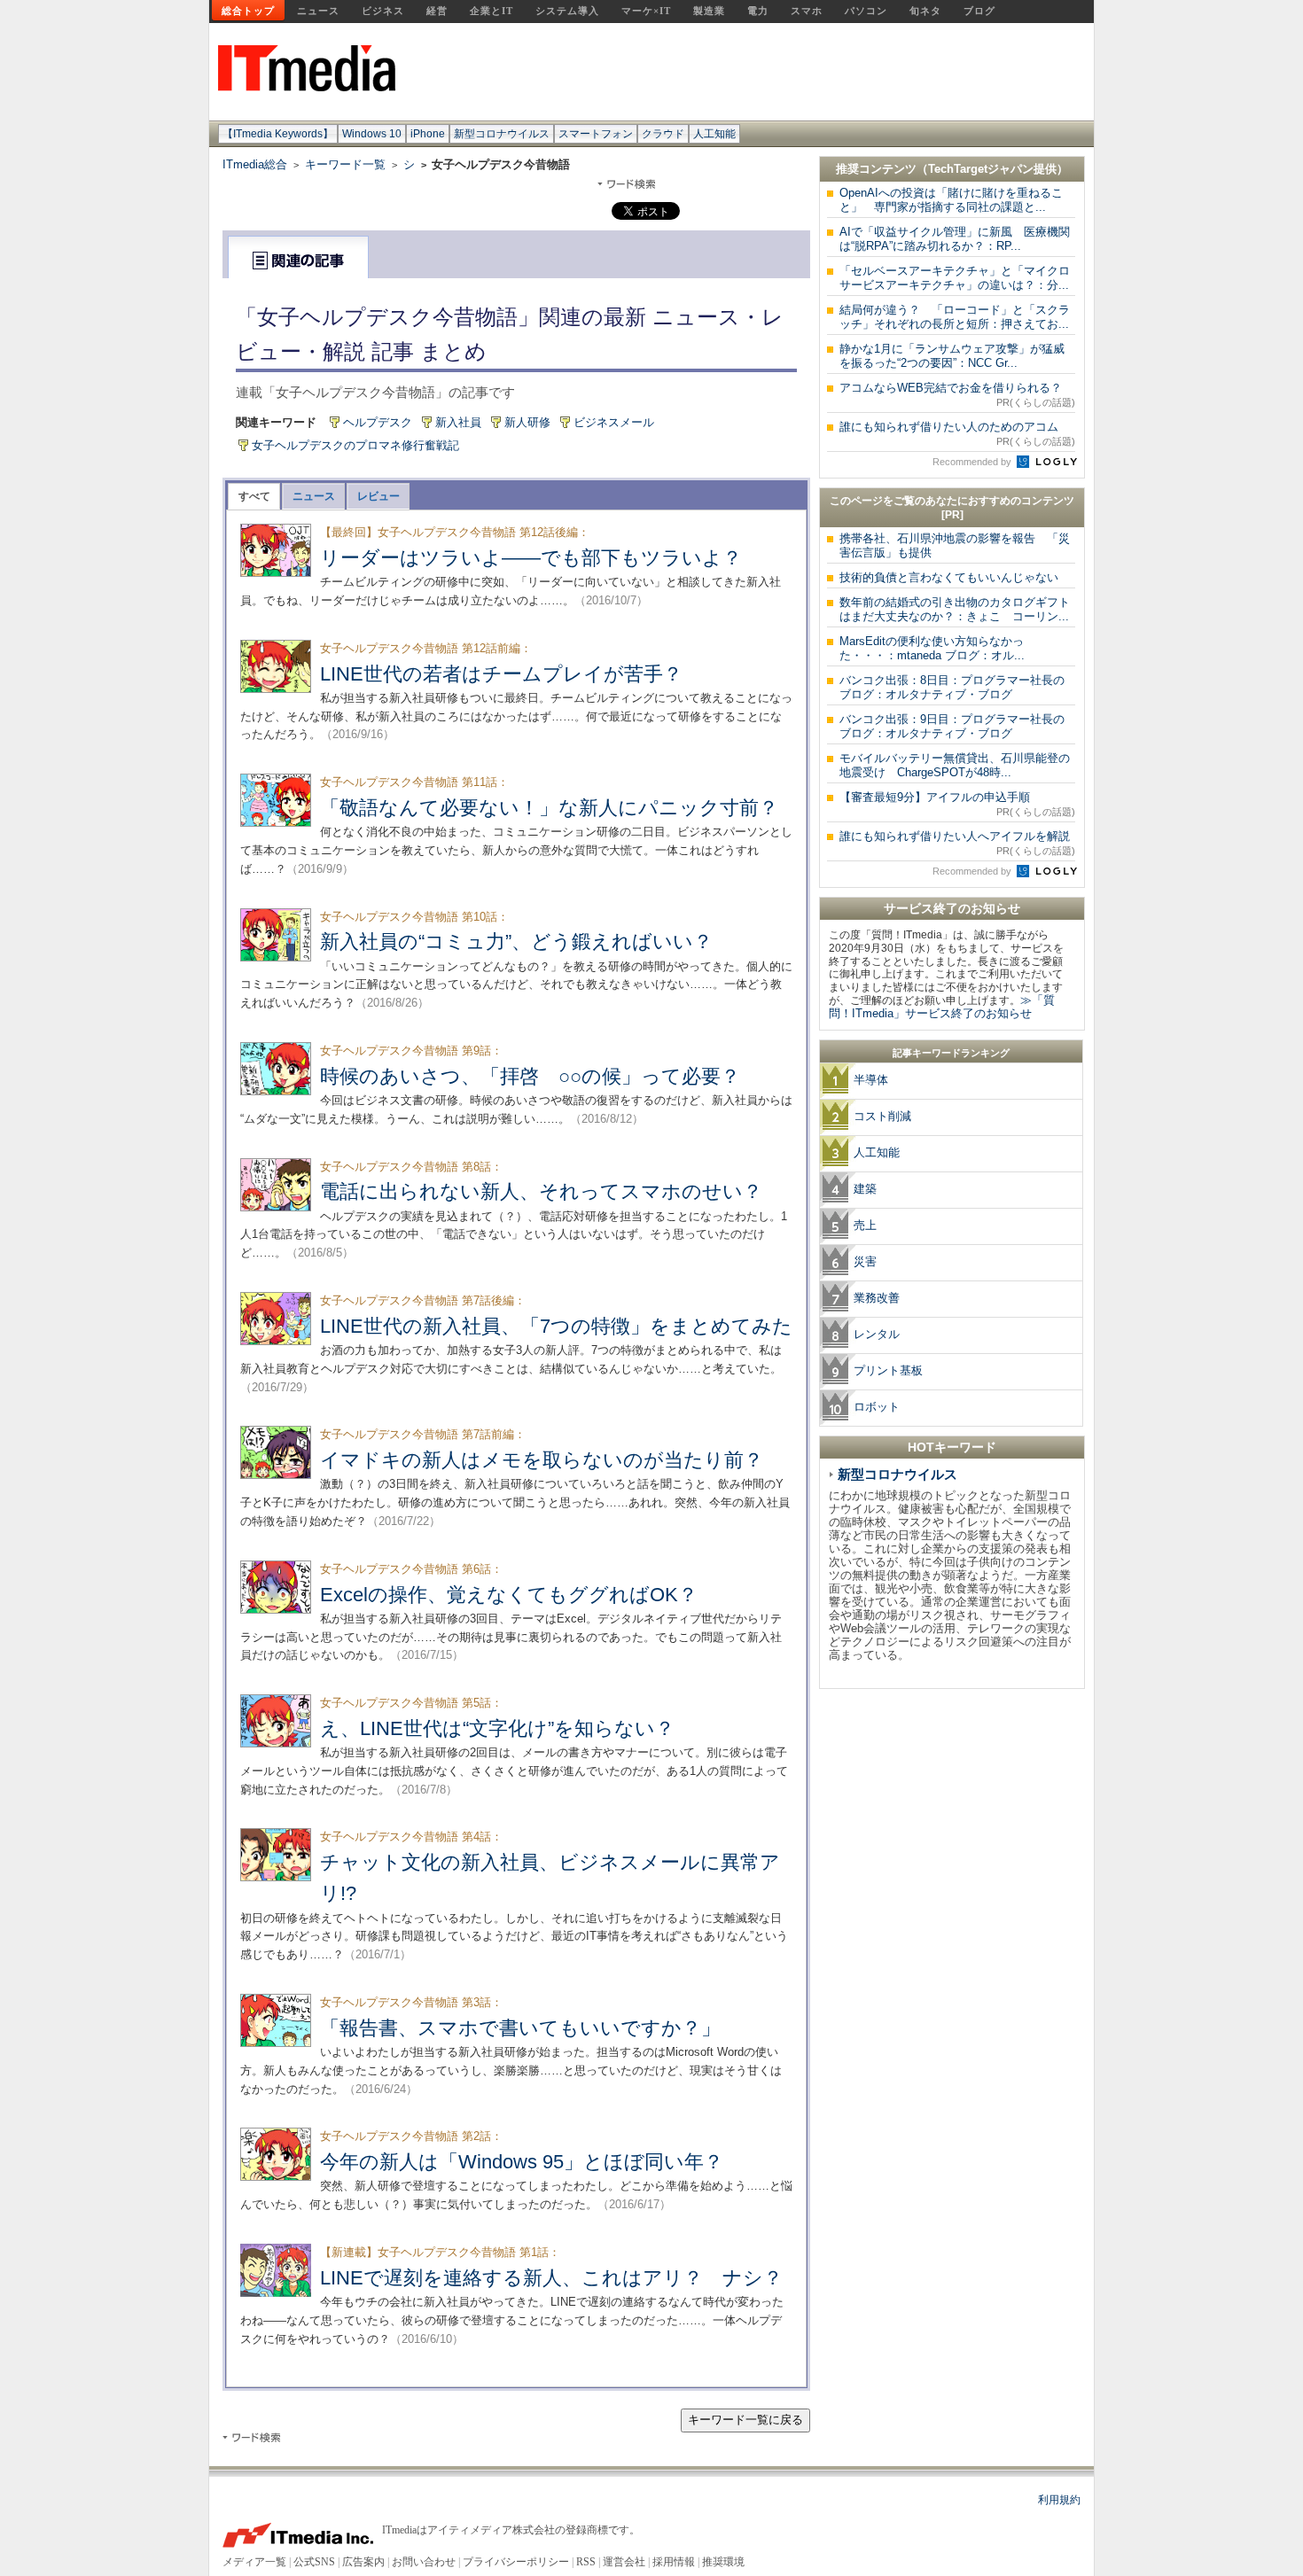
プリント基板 (888, 1370)
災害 (865, 1261)
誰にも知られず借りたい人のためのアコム (957, 433)
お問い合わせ (424, 2562)
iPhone (428, 134)
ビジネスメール (614, 422)
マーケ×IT (646, 11)
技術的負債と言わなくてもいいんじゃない (949, 577)
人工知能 (714, 134)
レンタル (877, 1334)
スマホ (807, 11)
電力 (758, 11)
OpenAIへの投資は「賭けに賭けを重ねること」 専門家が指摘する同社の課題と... (951, 200)
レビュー (378, 496)
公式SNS (314, 2562)
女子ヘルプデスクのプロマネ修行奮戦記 (355, 445)
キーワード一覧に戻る (745, 2420)
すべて (254, 496)
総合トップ (248, 11)
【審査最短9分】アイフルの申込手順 (957, 804)
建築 (865, 1189)
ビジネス (383, 11)
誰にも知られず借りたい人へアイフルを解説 (957, 843)
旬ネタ (925, 11)
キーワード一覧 (345, 164)
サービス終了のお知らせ (952, 908)
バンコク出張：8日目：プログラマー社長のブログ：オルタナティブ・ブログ (952, 687)
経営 (437, 11)
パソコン (866, 11)
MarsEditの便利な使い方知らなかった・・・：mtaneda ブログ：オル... (932, 648)
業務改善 (877, 1298)
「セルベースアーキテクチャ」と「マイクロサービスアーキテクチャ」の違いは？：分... (955, 278)
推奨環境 (723, 2562)
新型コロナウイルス (502, 134)
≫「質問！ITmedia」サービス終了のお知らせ (942, 1007)
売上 (865, 1225)
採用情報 (674, 2562)
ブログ (979, 11)
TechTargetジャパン (981, 169)
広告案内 (363, 2562)
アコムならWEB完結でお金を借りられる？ (957, 394)
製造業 (709, 11)
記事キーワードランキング (951, 1053)
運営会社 (624, 2562)
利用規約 (1059, 2500)
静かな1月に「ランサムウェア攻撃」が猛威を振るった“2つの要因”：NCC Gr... (952, 356)
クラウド (663, 134)
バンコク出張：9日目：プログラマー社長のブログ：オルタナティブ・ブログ (952, 726)
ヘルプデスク (378, 422)
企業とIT (492, 11)
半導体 (871, 1080)
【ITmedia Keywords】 (278, 134)
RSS (586, 2562)
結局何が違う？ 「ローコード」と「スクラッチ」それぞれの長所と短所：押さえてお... (955, 317)
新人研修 (527, 422)
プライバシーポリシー (516, 2562)
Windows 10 (372, 134)
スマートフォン (596, 134)
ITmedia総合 (255, 164)
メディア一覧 (254, 2562)
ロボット (877, 1407)
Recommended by (973, 462)
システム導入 (567, 11)
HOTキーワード (952, 1447)
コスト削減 (882, 1116)
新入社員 (458, 422)
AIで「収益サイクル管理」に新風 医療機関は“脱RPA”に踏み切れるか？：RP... (955, 239)
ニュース (318, 11)
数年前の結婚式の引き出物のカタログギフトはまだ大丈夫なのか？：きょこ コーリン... (955, 609)
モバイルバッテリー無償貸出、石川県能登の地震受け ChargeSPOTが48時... (955, 765)
